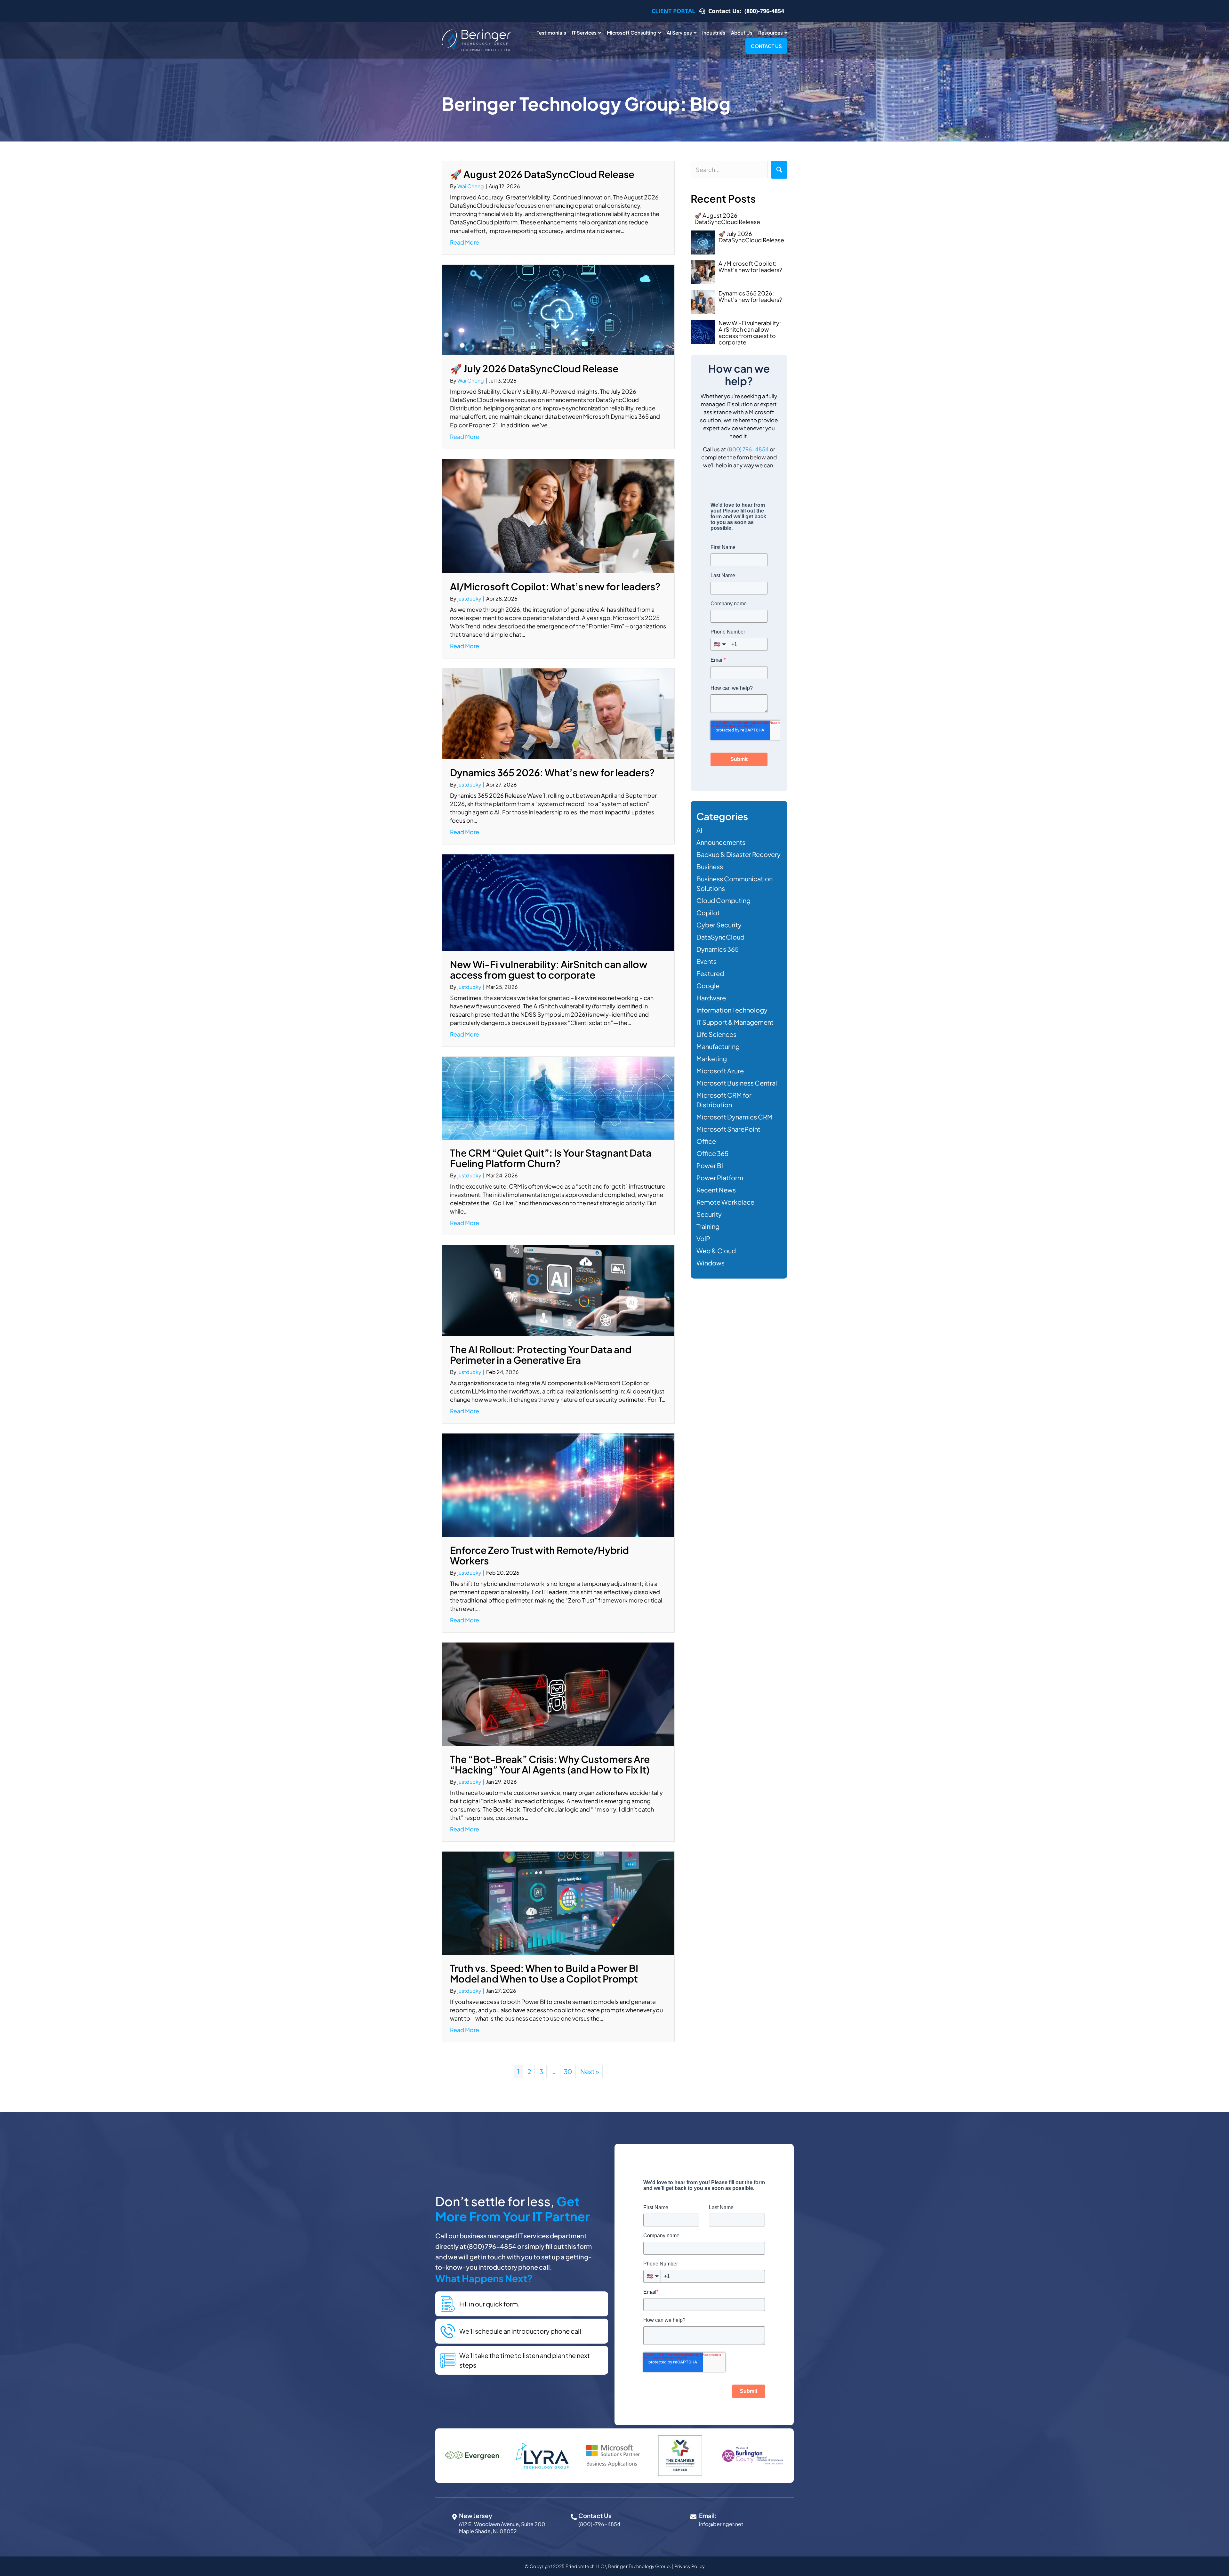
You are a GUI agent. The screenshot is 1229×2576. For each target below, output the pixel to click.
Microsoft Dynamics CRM (735, 1117)
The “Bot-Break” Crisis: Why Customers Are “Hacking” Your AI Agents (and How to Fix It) (550, 1764)
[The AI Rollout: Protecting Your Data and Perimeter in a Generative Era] (558, 1290)
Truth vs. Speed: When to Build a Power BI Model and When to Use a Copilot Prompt (544, 1973)
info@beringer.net (721, 2524)
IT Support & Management (735, 1022)
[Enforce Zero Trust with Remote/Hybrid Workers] (558, 1484)
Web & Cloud (716, 1251)
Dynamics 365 (718, 949)
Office (706, 1141)
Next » (590, 2071)
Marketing (712, 1058)
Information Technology (732, 1010)
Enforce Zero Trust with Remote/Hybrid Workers (539, 1555)
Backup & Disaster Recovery (739, 854)
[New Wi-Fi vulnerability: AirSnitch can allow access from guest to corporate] (558, 902)
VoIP (703, 1238)
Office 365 (712, 1153)
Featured (710, 973)
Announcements (721, 842)
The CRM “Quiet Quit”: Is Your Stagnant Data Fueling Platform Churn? (551, 1158)
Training (708, 1226)
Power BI (710, 1165)
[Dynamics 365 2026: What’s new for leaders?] (558, 713)
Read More (465, 242)
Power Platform (720, 1178)
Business (710, 866)
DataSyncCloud (720, 937)
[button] (779, 170)
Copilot (708, 913)
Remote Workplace (725, 1202)
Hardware (711, 998)
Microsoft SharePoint (728, 1129)
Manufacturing (718, 1046)
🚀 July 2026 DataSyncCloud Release (534, 368)
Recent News (716, 1190)
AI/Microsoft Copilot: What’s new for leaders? (555, 586)
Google (708, 985)
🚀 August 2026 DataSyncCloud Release (542, 174)
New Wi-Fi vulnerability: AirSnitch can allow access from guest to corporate (549, 969)
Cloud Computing (723, 900)
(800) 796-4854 (748, 449)
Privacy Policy (690, 2566)
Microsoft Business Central (737, 1083)
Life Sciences (716, 1034)
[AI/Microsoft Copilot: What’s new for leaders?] (558, 515)
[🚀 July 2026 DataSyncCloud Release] (558, 309)
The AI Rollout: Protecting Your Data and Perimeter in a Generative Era (541, 1355)
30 (568, 2071)
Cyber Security (719, 925)
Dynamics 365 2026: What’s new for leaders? (552, 772)
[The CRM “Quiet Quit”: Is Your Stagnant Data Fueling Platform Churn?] (558, 1097)
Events (707, 961)
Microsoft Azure (720, 1071)
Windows (711, 1263)
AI (699, 830)
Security (709, 1214)
